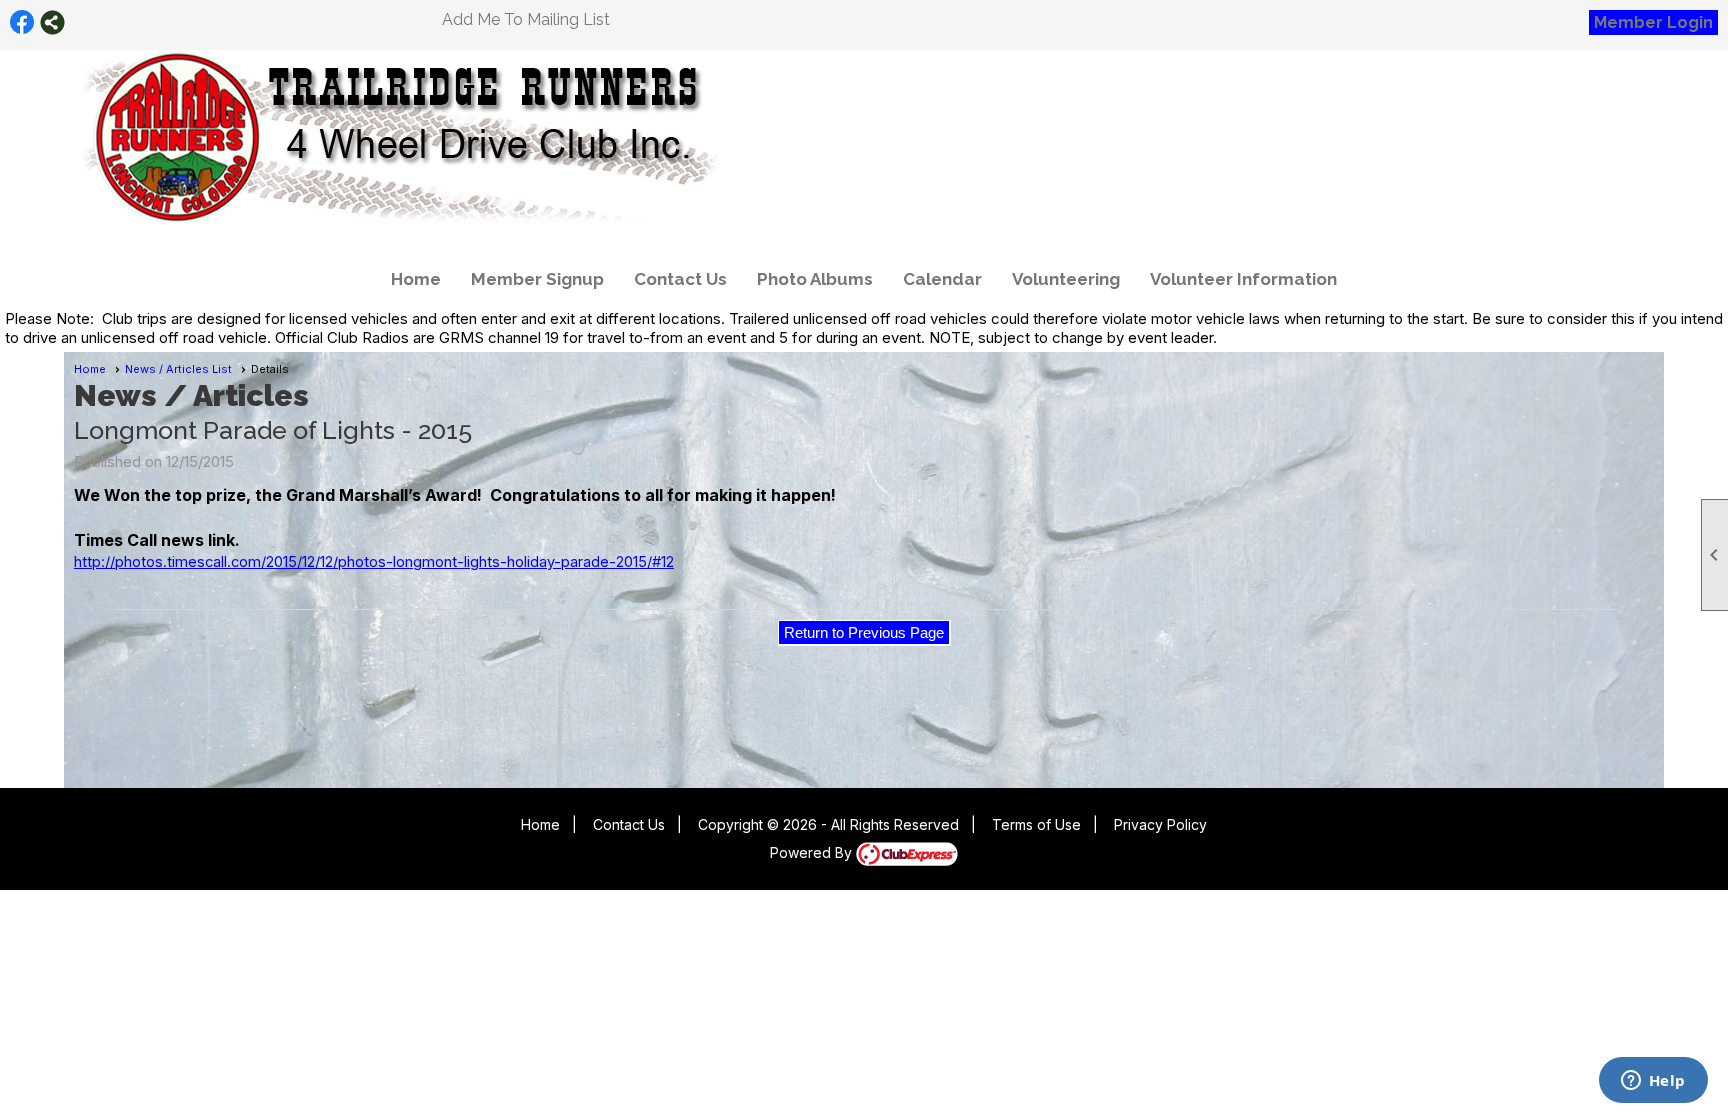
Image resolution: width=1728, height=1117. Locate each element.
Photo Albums (815, 279)
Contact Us (680, 279)
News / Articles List (178, 369)
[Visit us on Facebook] (22, 22)
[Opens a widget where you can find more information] (1653, 1082)
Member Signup (537, 279)
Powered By (813, 852)
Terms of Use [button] (1036, 824)
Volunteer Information (1243, 279)
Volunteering (1066, 279)
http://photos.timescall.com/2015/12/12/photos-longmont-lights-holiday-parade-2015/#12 (374, 562)
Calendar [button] (942, 279)
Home (416, 279)
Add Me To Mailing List (526, 19)
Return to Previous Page (864, 632)
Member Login (1653, 22)
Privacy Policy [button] (1160, 824)
